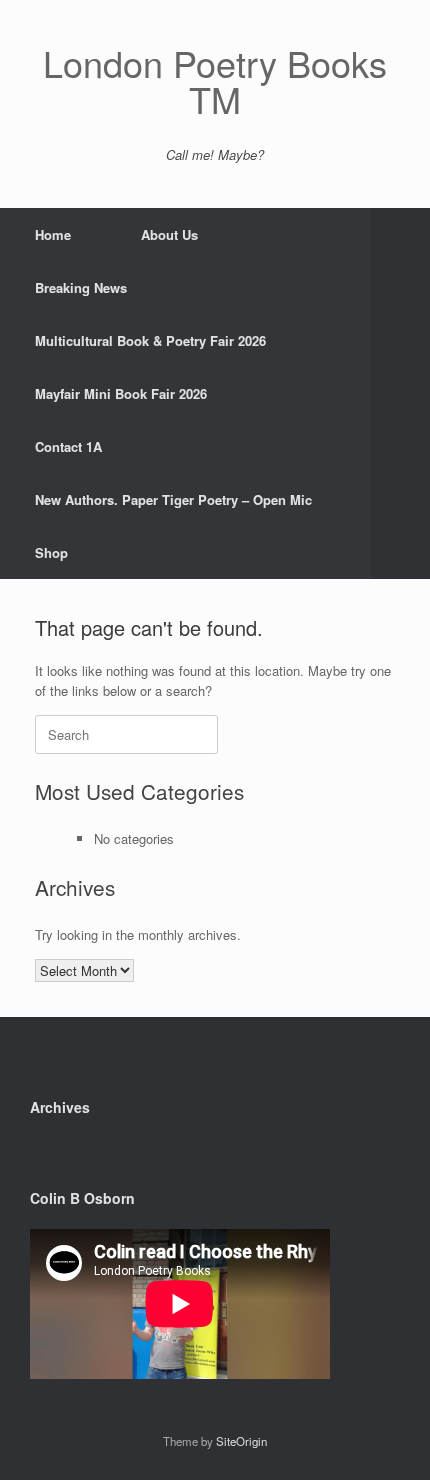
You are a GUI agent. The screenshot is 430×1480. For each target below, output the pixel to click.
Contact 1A (68, 446)
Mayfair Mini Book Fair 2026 (121, 393)
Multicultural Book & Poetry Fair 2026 (150, 340)
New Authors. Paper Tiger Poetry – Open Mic (173, 499)
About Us (169, 234)
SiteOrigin (241, 1441)
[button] (400, 393)
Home (53, 234)
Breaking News (81, 287)
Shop (51, 552)
